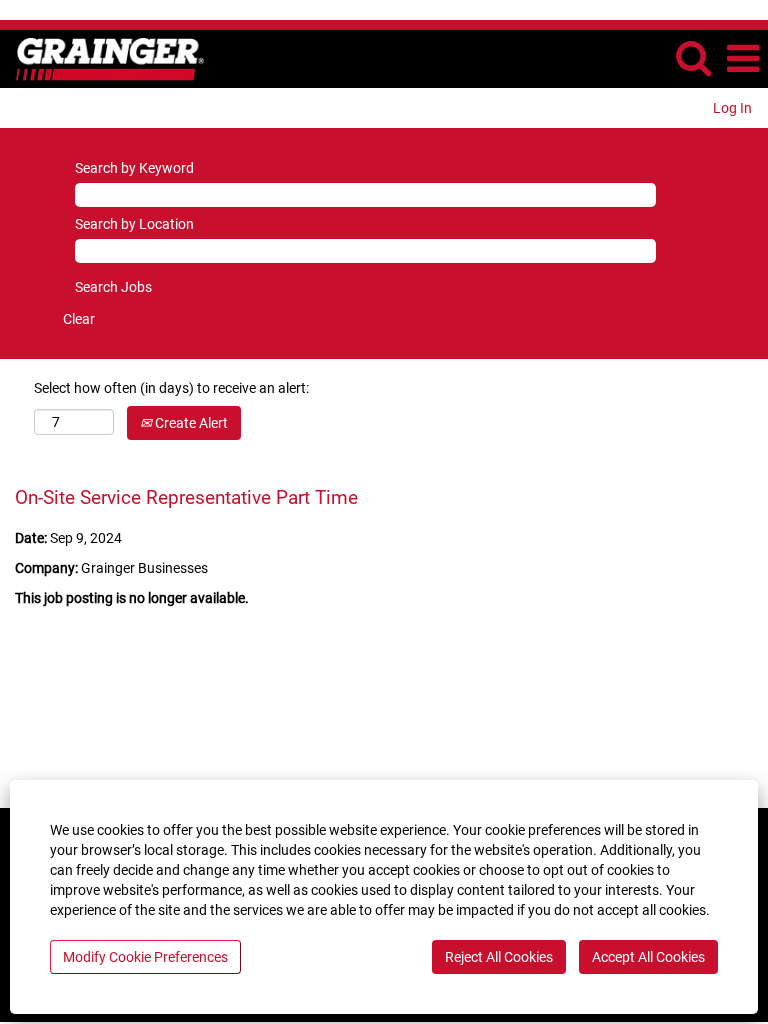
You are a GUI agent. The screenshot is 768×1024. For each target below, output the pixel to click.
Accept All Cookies (648, 957)
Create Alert (190, 423)
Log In (732, 108)
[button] (743, 58)
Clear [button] (79, 319)
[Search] (693, 57)
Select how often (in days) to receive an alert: (171, 388)
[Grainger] (102, 58)
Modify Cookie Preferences (145, 957)
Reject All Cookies (499, 957)
